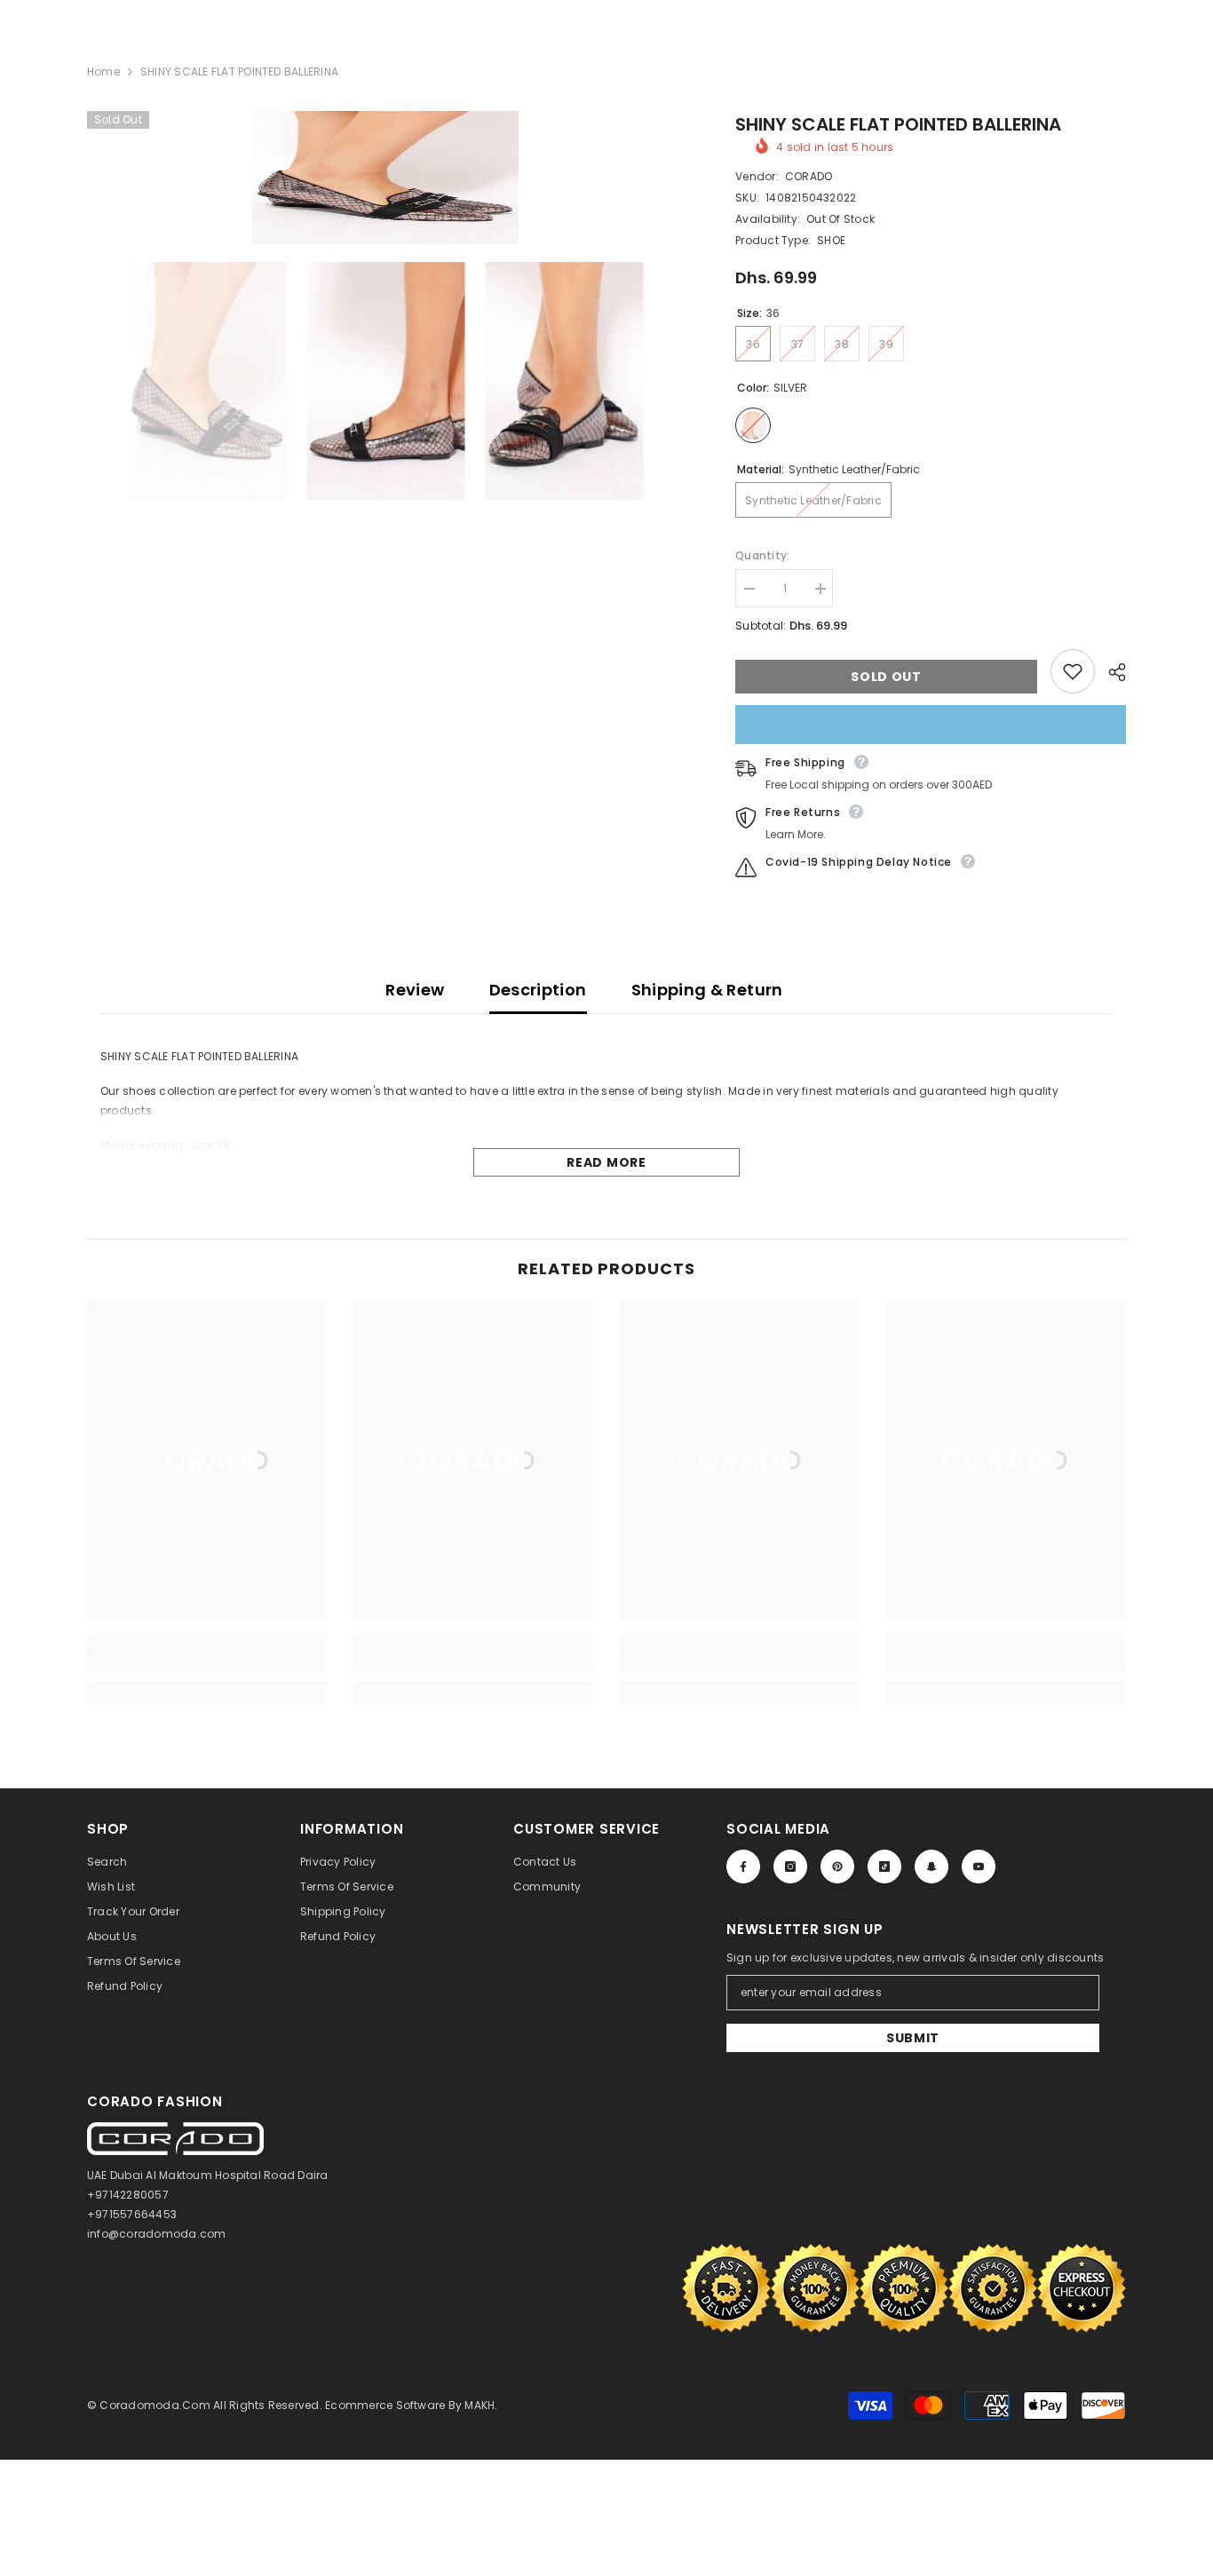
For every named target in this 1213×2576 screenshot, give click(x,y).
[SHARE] (1110, 672)
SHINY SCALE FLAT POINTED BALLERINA (898, 124)
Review (415, 990)
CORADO (809, 176)
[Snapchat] (932, 1867)
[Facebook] (743, 1867)
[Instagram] (790, 1867)
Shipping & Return (707, 990)
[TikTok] (884, 1867)
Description (538, 990)
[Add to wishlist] (1073, 671)
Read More (606, 1162)
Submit (913, 2038)
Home (103, 71)
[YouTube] (979, 1867)
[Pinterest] (837, 1867)
